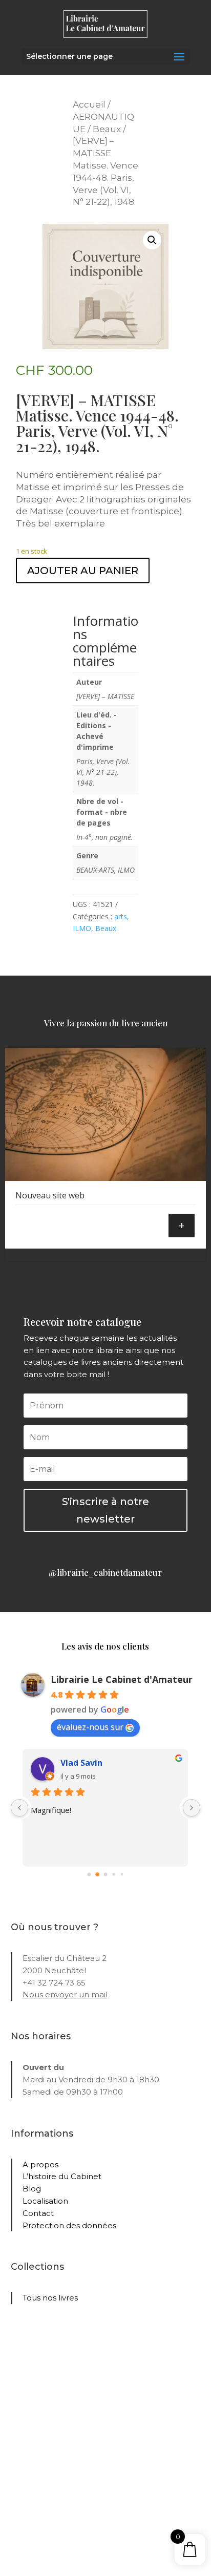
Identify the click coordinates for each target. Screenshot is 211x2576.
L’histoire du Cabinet (62, 2176)
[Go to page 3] (113, 1875)
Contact (38, 2213)
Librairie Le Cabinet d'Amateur (122, 1679)
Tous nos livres (50, 2298)
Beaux (107, 129)
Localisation (45, 2201)
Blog (32, 2189)
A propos (40, 2165)
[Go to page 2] (106, 1875)
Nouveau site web (50, 1195)
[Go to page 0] (89, 1875)
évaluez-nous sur (90, 1727)
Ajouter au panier (83, 571)
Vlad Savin (81, 1763)
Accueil (89, 104)
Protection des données (69, 2225)
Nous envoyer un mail (65, 1994)
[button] (152, 240)
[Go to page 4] (122, 1874)
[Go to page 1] (97, 1874)
